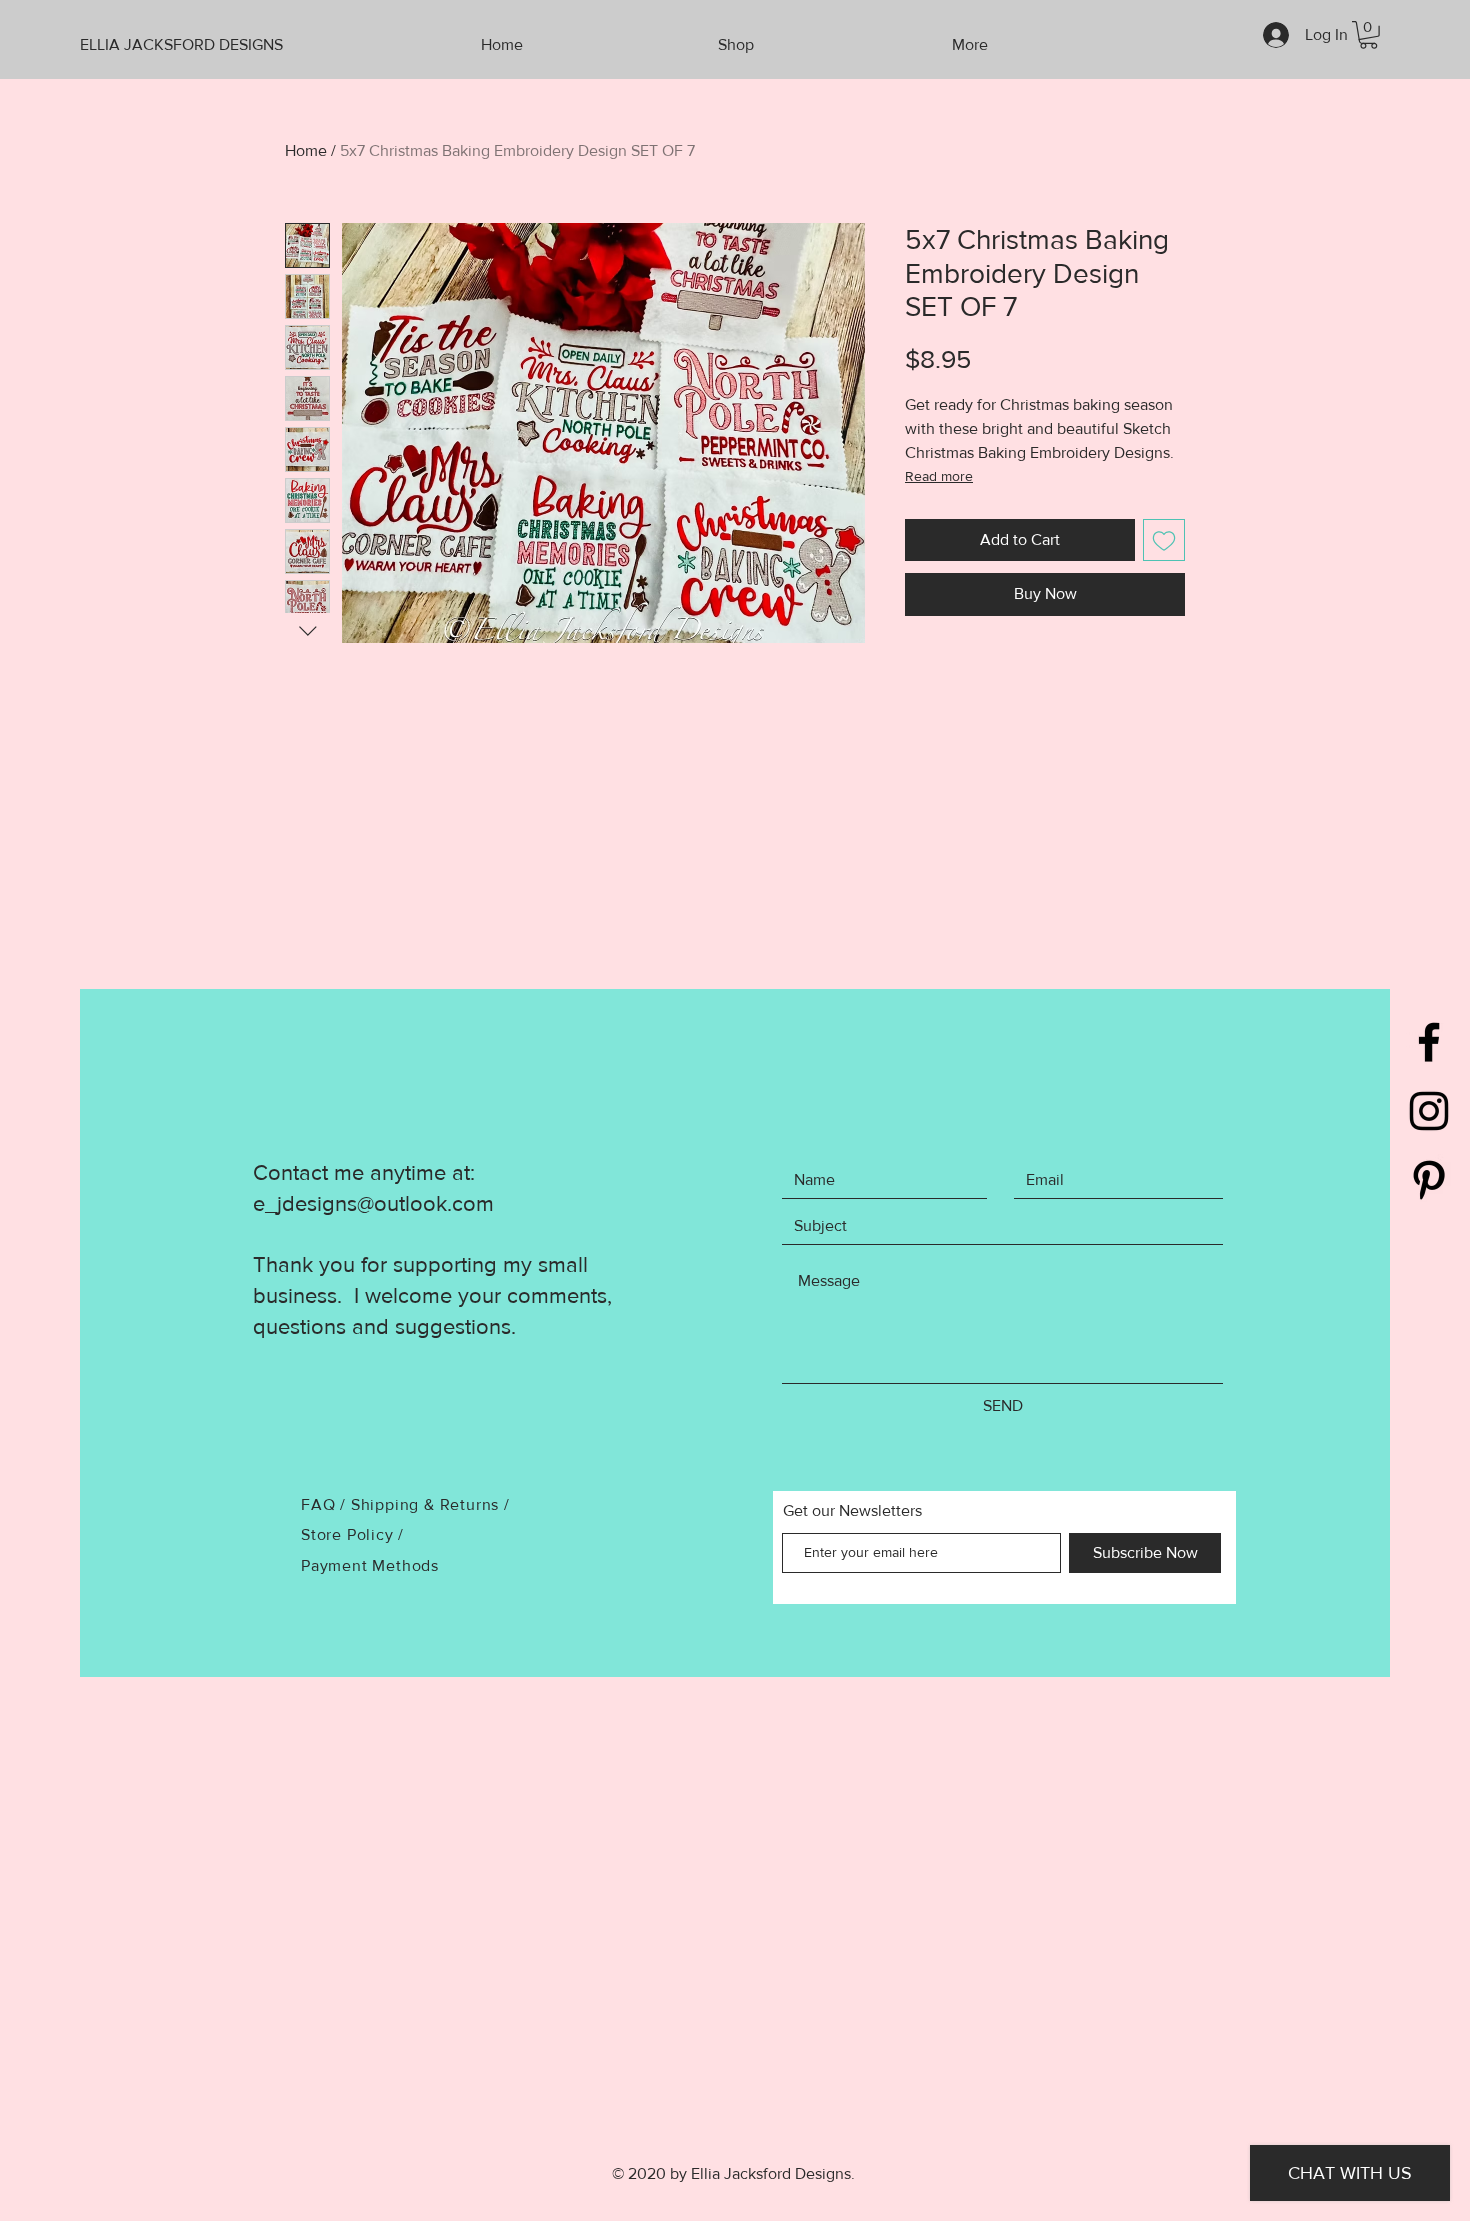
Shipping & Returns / (430, 1504)
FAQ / (326, 1504)
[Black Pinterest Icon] (1429, 1180)
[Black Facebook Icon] (1429, 1042)
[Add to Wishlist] (1164, 540)
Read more (939, 476)
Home (306, 150)
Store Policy (349, 1534)
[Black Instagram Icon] (1429, 1111)
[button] (1368, 35)
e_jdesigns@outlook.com (373, 1203)
